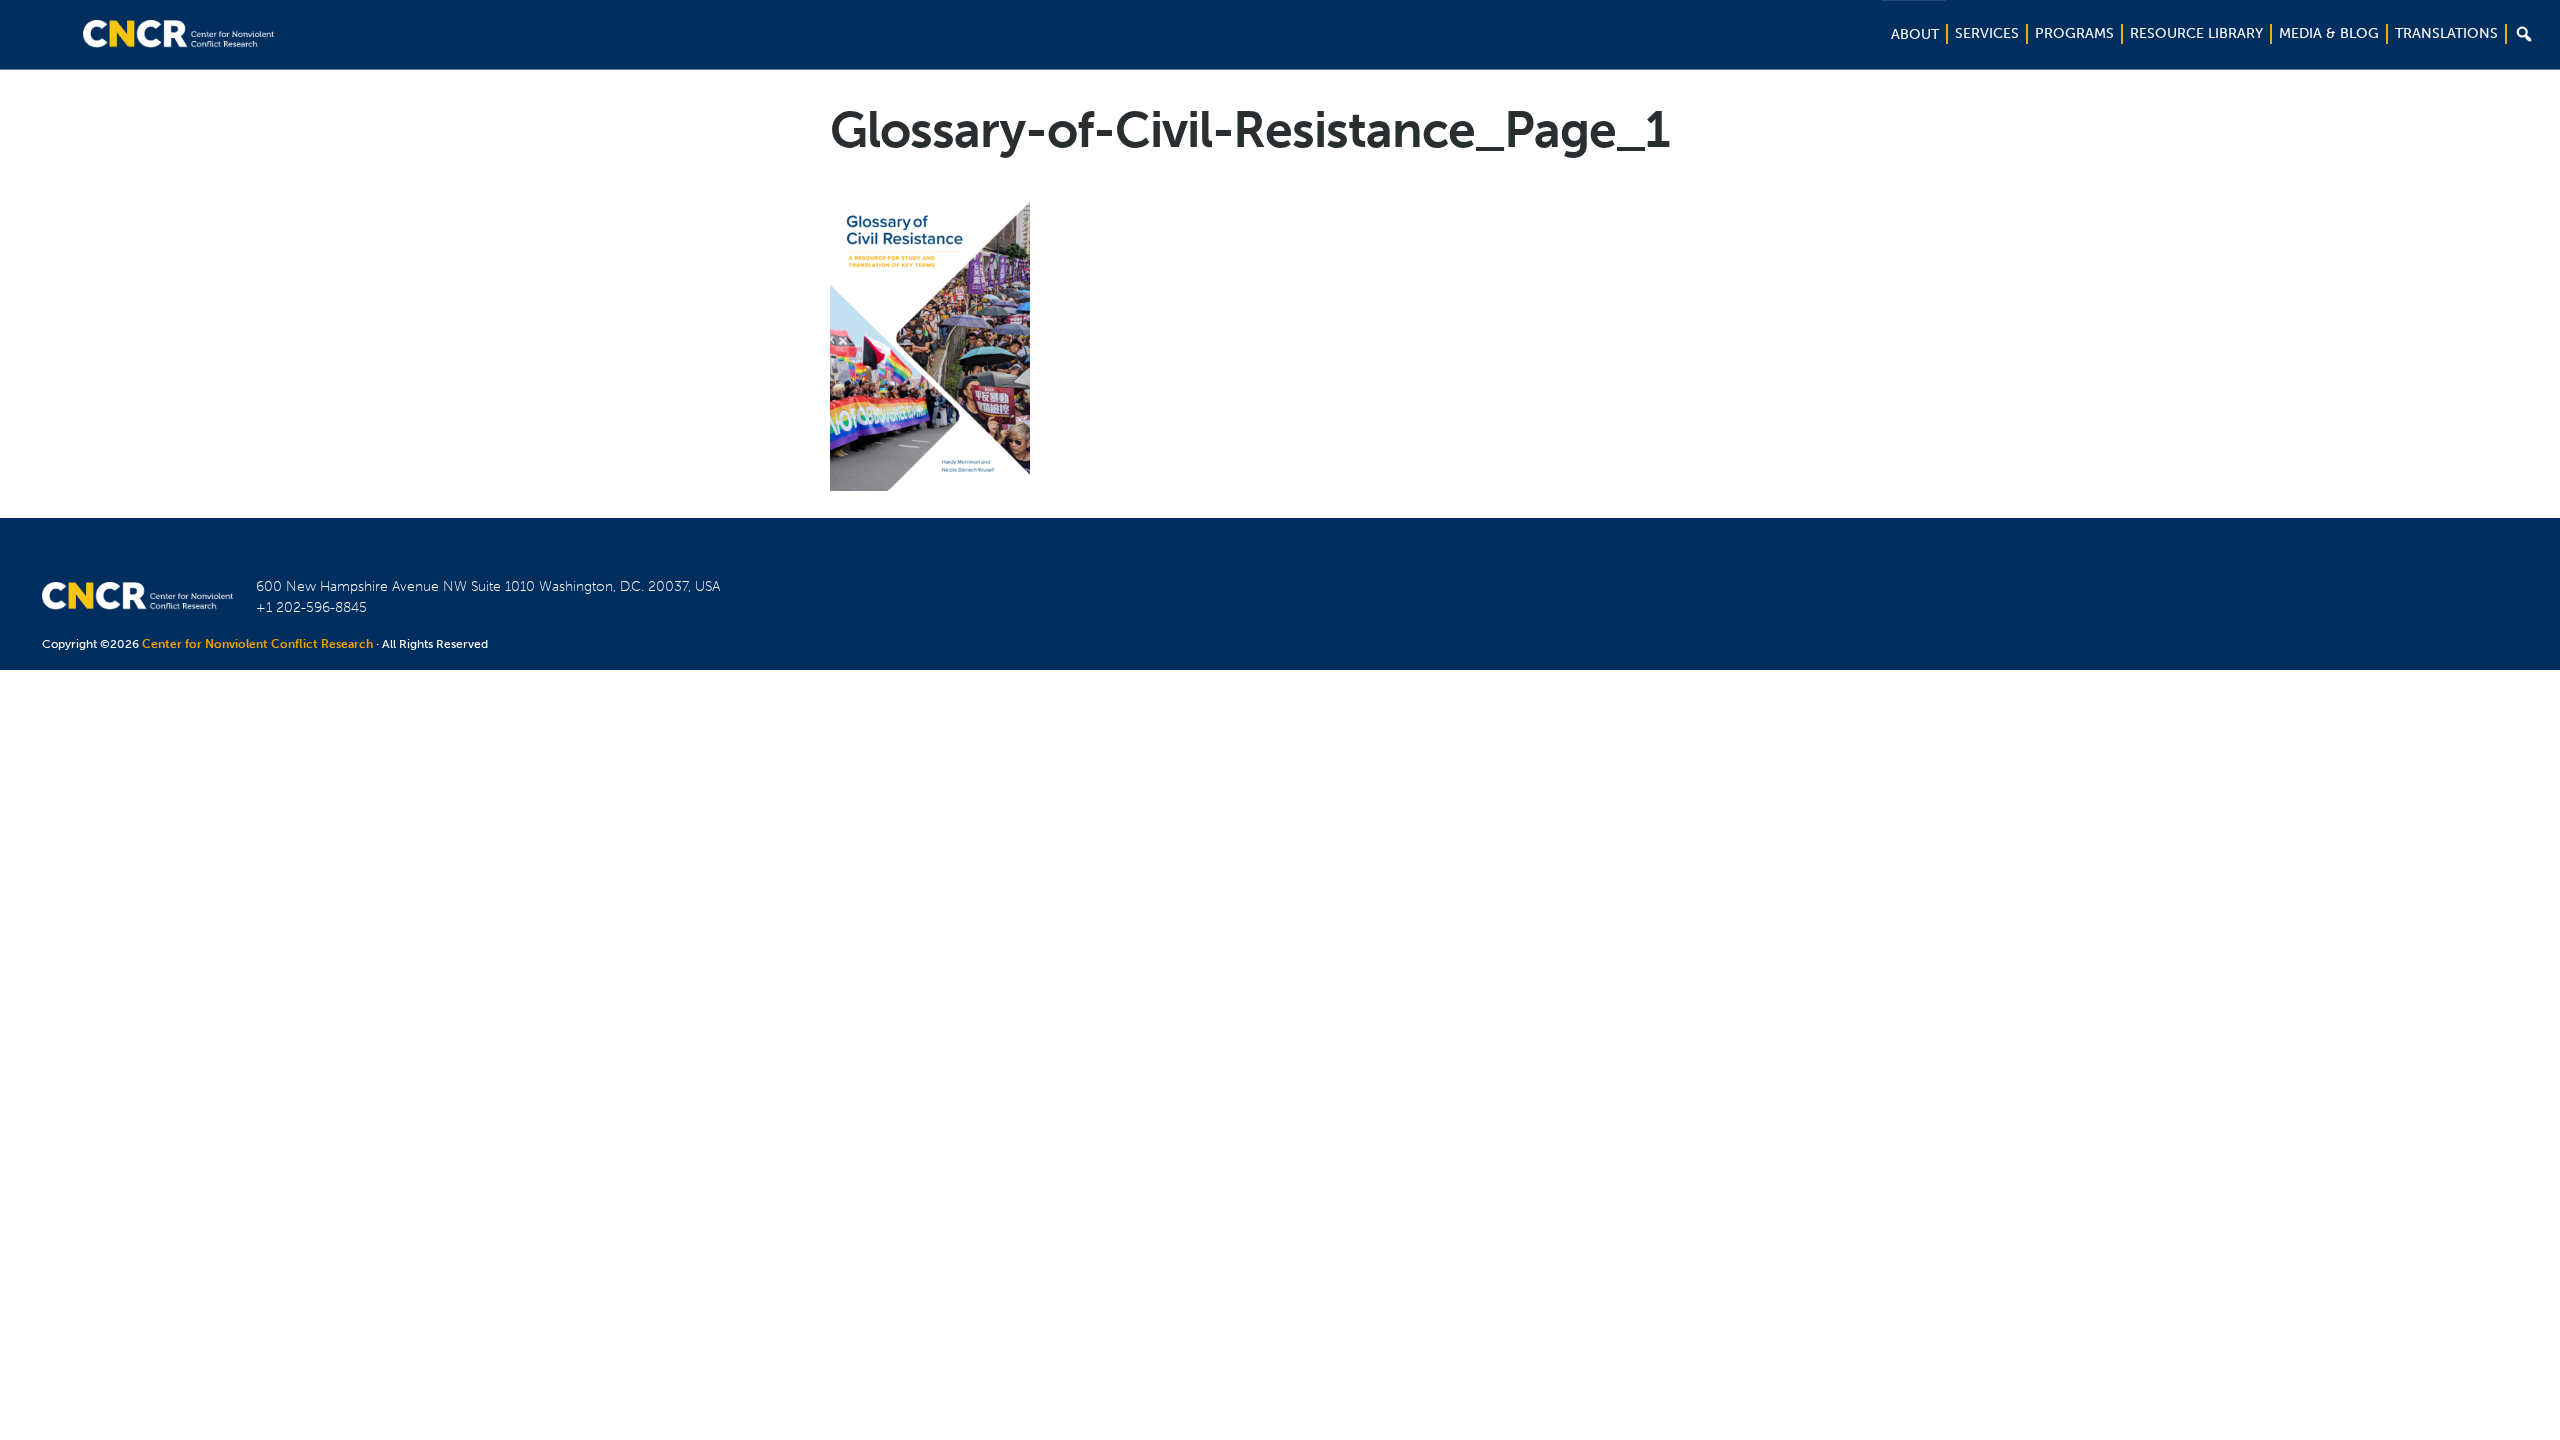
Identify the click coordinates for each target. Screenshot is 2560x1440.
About (1915, 34)
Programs (2074, 33)
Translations (2446, 33)
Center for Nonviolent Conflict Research (257, 644)
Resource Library (2196, 33)
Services (1987, 33)
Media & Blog (2329, 33)
